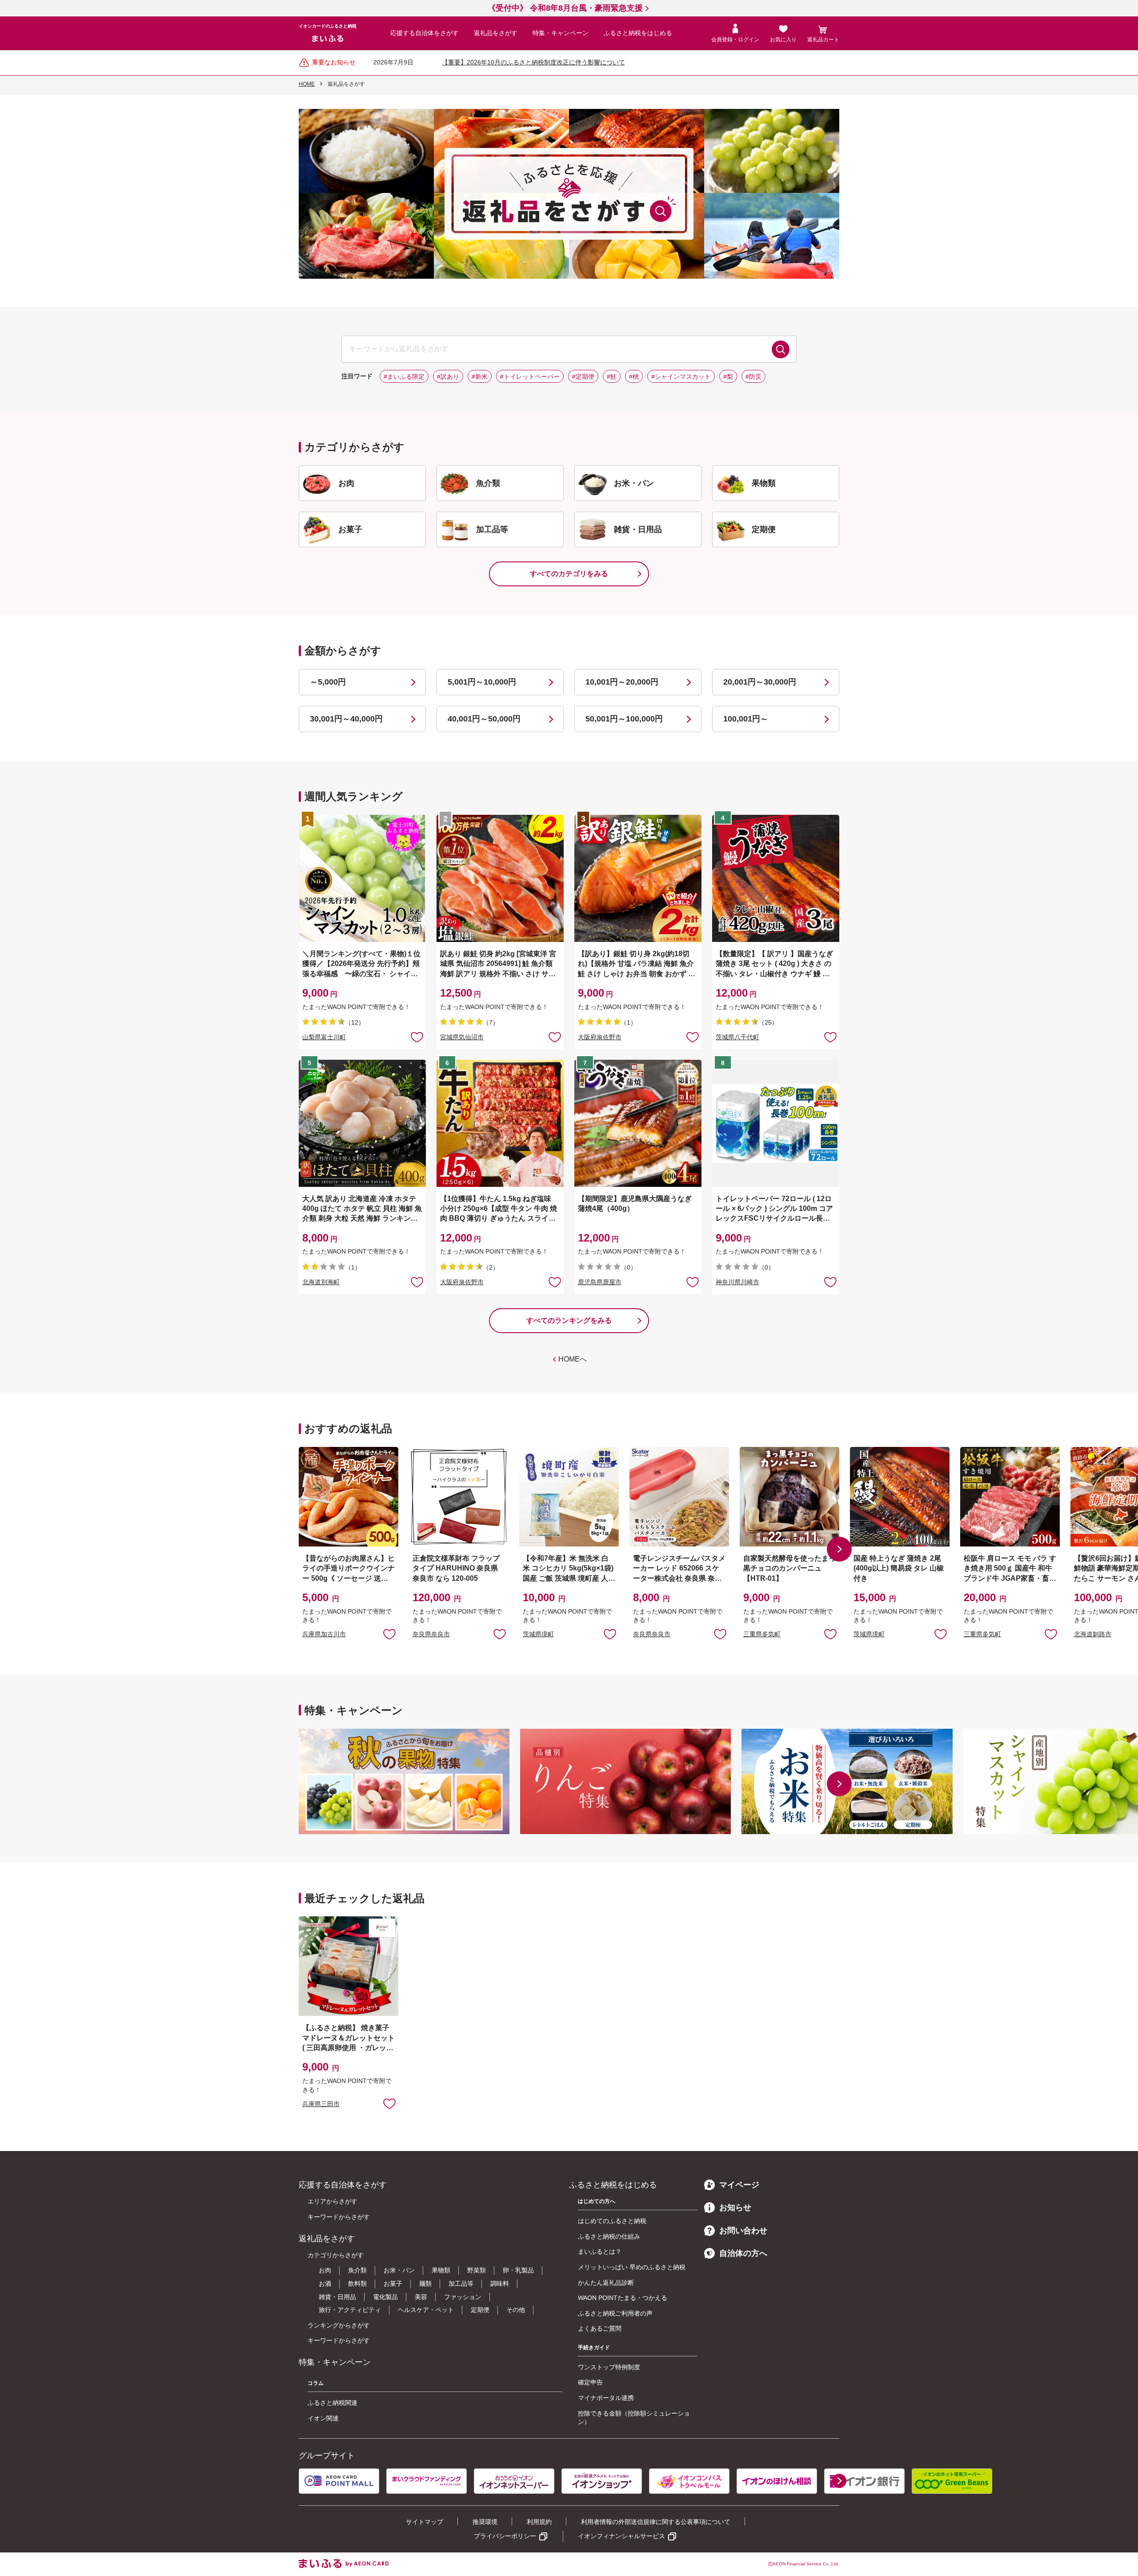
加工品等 (461, 2284)
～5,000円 (328, 682)
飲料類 (357, 2284)
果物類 (441, 2270)
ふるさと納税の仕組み (609, 2236)
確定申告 (590, 2382)
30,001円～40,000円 (346, 719)
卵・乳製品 (518, 2270)
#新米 (480, 377)
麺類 (425, 2284)
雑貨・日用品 (337, 2297)
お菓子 (393, 2284)
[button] (839, 1549)
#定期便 (583, 377)
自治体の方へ (743, 2253)
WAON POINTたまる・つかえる (623, 2298)
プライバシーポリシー (505, 2536)
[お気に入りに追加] (417, 1037)
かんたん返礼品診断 (606, 2283)
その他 (516, 2310)
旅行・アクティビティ (350, 2310)
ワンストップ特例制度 (609, 2367)
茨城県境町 (538, 1634)
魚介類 (357, 2270)
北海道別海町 (321, 1282)
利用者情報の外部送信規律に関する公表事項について (656, 2522)
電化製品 (385, 2297)
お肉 (325, 2270)
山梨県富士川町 (324, 1037)
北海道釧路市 (1093, 1634)
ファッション (463, 2297)
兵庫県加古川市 (324, 1634)
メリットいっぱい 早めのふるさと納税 (632, 2267)
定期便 (480, 2310)
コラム (316, 2383)
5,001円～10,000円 (482, 682)
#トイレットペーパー (530, 377)
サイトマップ (425, 2522)
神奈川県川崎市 (737, 1282)
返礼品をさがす (496, 33)
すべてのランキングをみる (569, 1320)
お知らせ (735, 2207)
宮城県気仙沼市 (462, 1037)
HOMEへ (573, 1359)
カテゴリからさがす (336, 2255)
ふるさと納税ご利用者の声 (615, 2313)
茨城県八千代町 (737, 1037)
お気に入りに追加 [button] (417, 1037)
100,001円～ (746, 719)
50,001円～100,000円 (624, 719)
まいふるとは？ (600, 2251)
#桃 (634, 377)
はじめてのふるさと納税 (612, 2221)
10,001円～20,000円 (622, 682)
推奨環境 (485, 2522)
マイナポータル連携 (606, 2398)
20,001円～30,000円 (760, 682)
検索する (781, 349)
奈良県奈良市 (431, 1634)
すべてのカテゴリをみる (569, 574)
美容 (421, 2297)
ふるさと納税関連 (333, 2403)
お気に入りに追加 (389, 1634)
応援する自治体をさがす (425, 33)
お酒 (325, 2284)
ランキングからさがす (339, 2325)
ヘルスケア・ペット (426, 2310)
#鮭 (612, 377)
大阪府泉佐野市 (600, 1037)
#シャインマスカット (681, 377)
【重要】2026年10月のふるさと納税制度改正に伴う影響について (533, 62)
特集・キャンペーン (561, 33)
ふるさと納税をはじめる (638, 33)
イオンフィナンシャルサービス (621, 2536)
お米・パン (399, 2270)
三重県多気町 (762, 1634)
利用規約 (539, 2522)
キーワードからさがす (339, 2217)
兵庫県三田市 (321, 2104)
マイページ (739, 2185)
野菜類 (477, 2270)
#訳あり (448, 377)
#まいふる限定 (404, 377)
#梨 (728, 377)
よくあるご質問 (600, 2328)
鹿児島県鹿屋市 (600, 1282)
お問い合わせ (743, 2231)
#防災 (753, 377)
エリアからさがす (333, 2201)
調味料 (500, 2284)
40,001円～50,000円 (484, 719)
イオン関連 (323, 2418)
